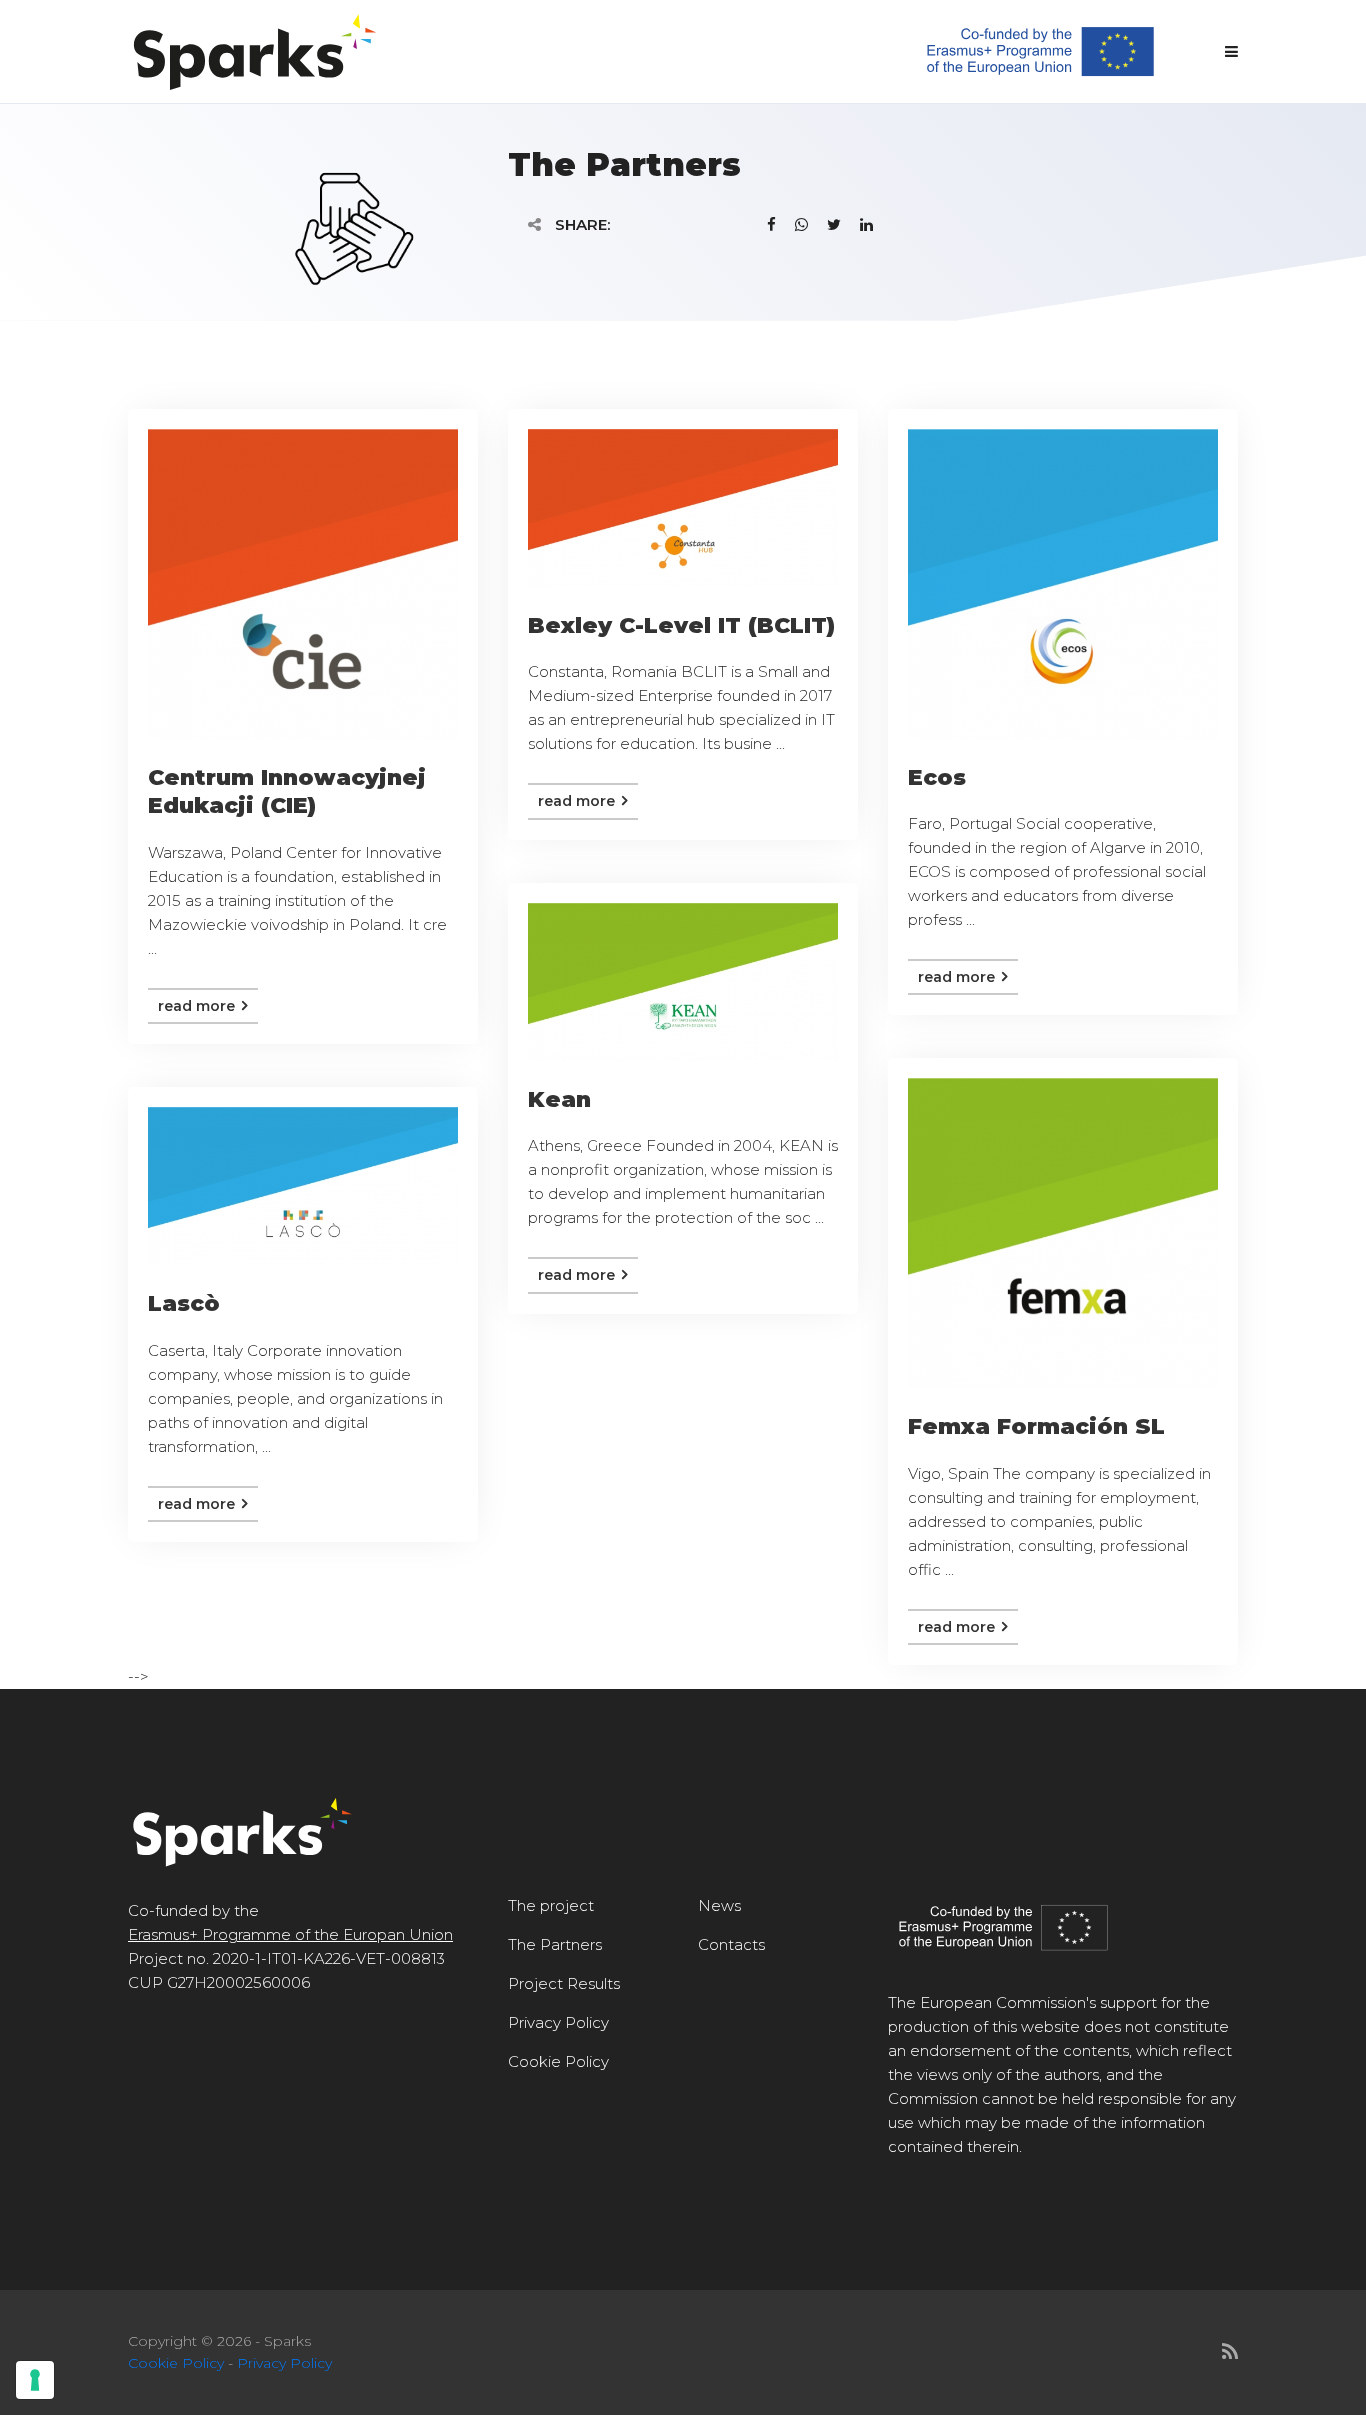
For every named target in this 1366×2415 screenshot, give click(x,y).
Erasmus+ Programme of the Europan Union (290, 1934)
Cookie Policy (558, 2061)
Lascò (184, 1303)
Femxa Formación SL (1036, 1426)
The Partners (555, 1944)
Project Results (564, 1983)
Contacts (731, 1944)
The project (551, 1905)
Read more (198, 1006)
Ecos (937, 777)
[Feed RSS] (1230, 2352)
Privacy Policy (558, 2022)
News (719, 1905)
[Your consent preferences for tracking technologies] (35, 2380)
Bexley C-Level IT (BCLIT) (681, 625)
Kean (559, 1099)
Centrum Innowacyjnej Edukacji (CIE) (287, 792)
